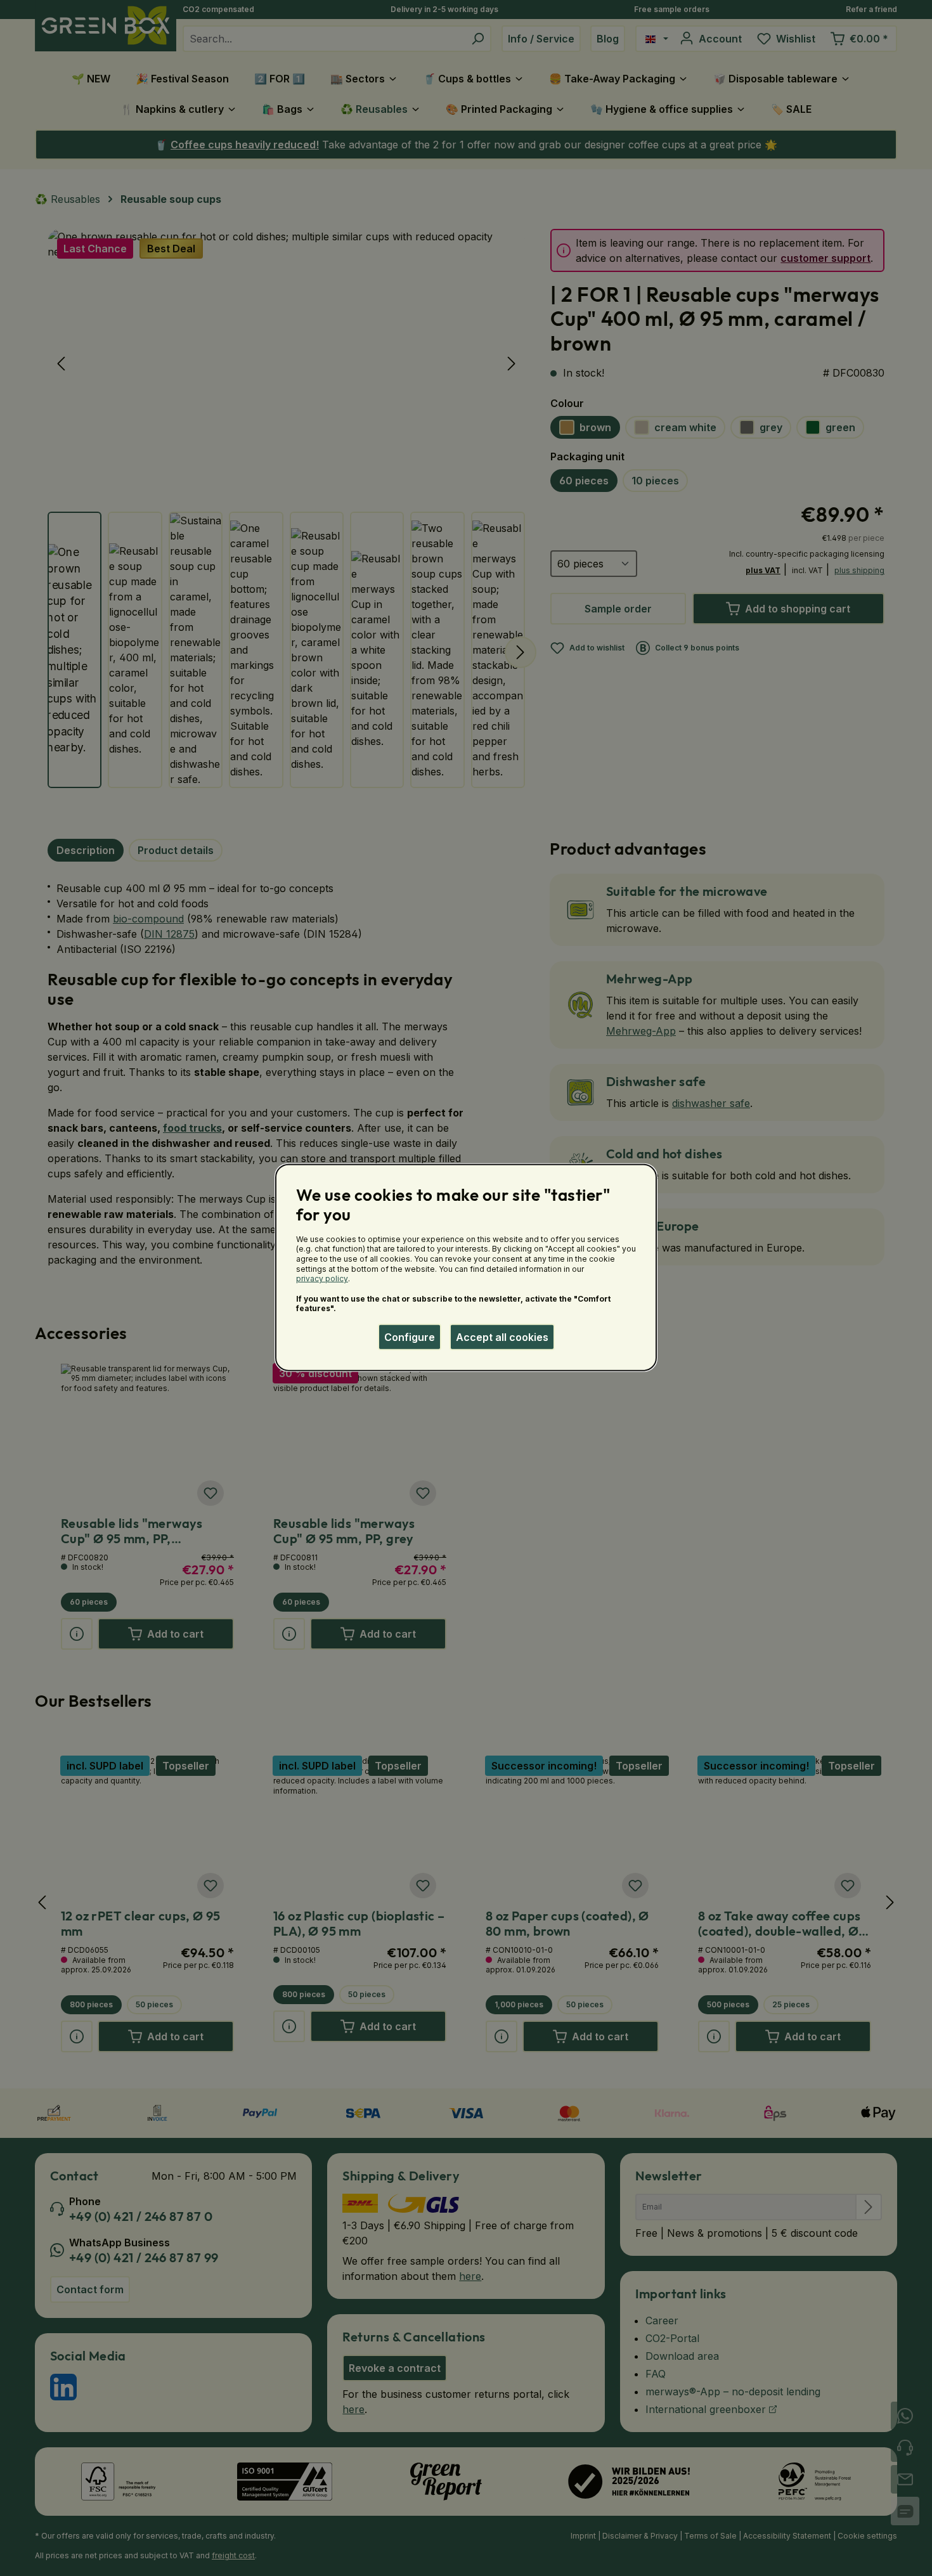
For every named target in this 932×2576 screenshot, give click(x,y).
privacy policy (322, 1278)
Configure (410, 1337)
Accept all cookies (502, 1337)
